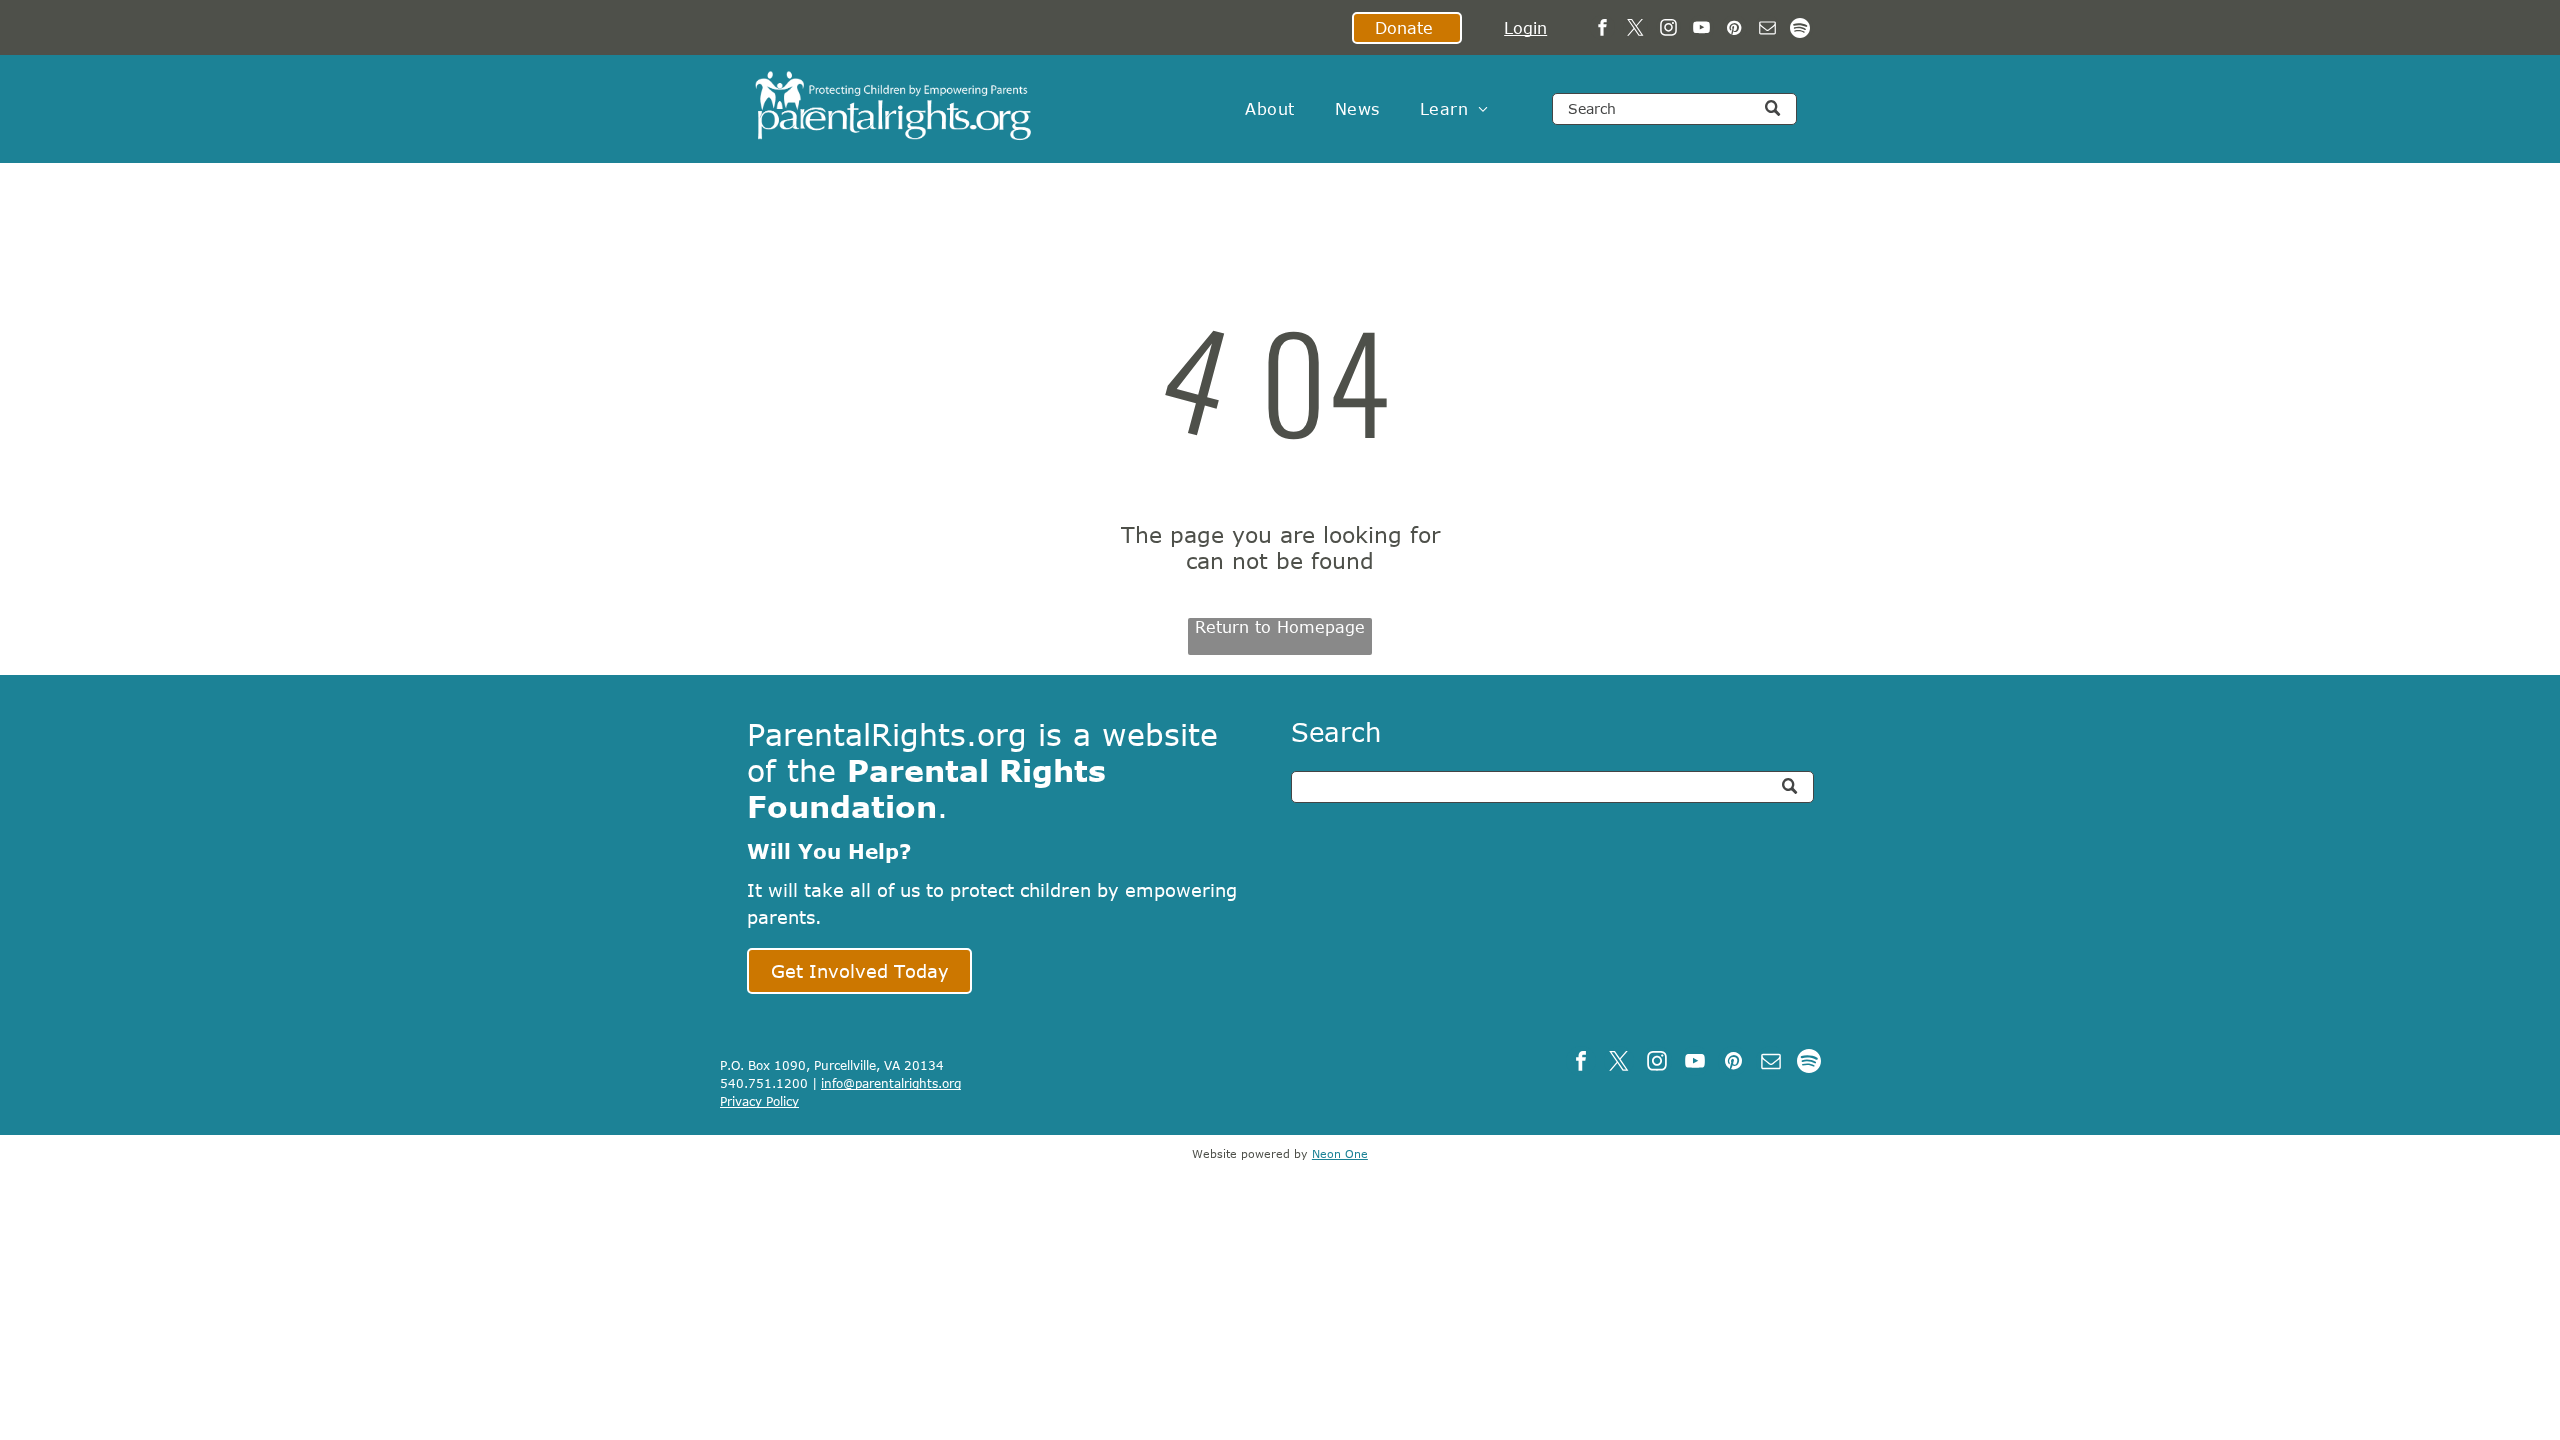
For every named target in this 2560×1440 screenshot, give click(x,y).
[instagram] (1668, 30)
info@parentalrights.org (891, 1083)
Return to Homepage (1280, 627)
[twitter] (1635, 30)
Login (1525, 28)
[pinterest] (1734, 30)
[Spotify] (1800, 30)
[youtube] (1701, 30)
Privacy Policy (759, 1101)
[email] (1767, 30)
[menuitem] (1269, 109)
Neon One (1340, 1153)
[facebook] (1602, 30)
